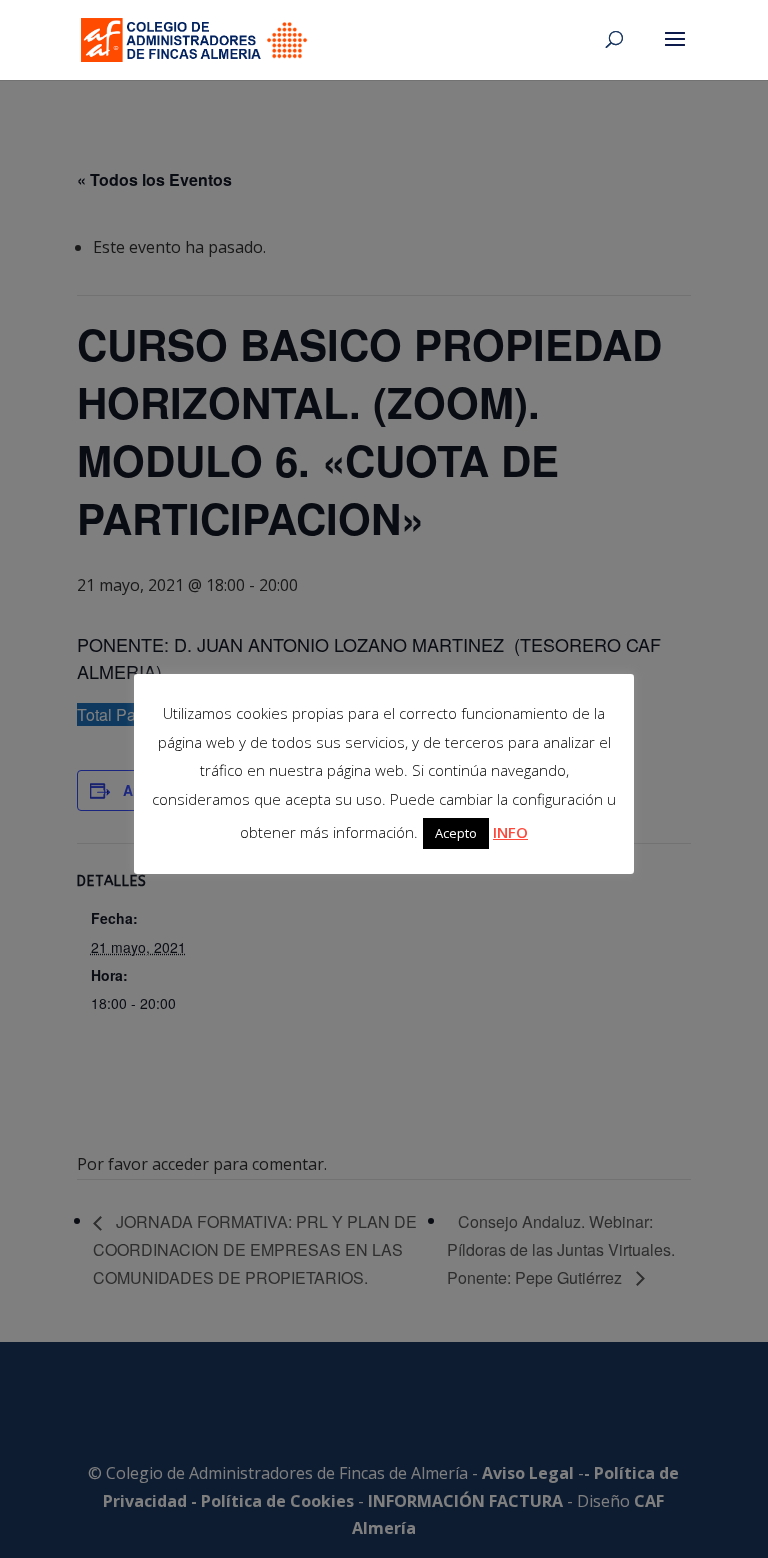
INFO (510, 832)
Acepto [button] (456, 833)
